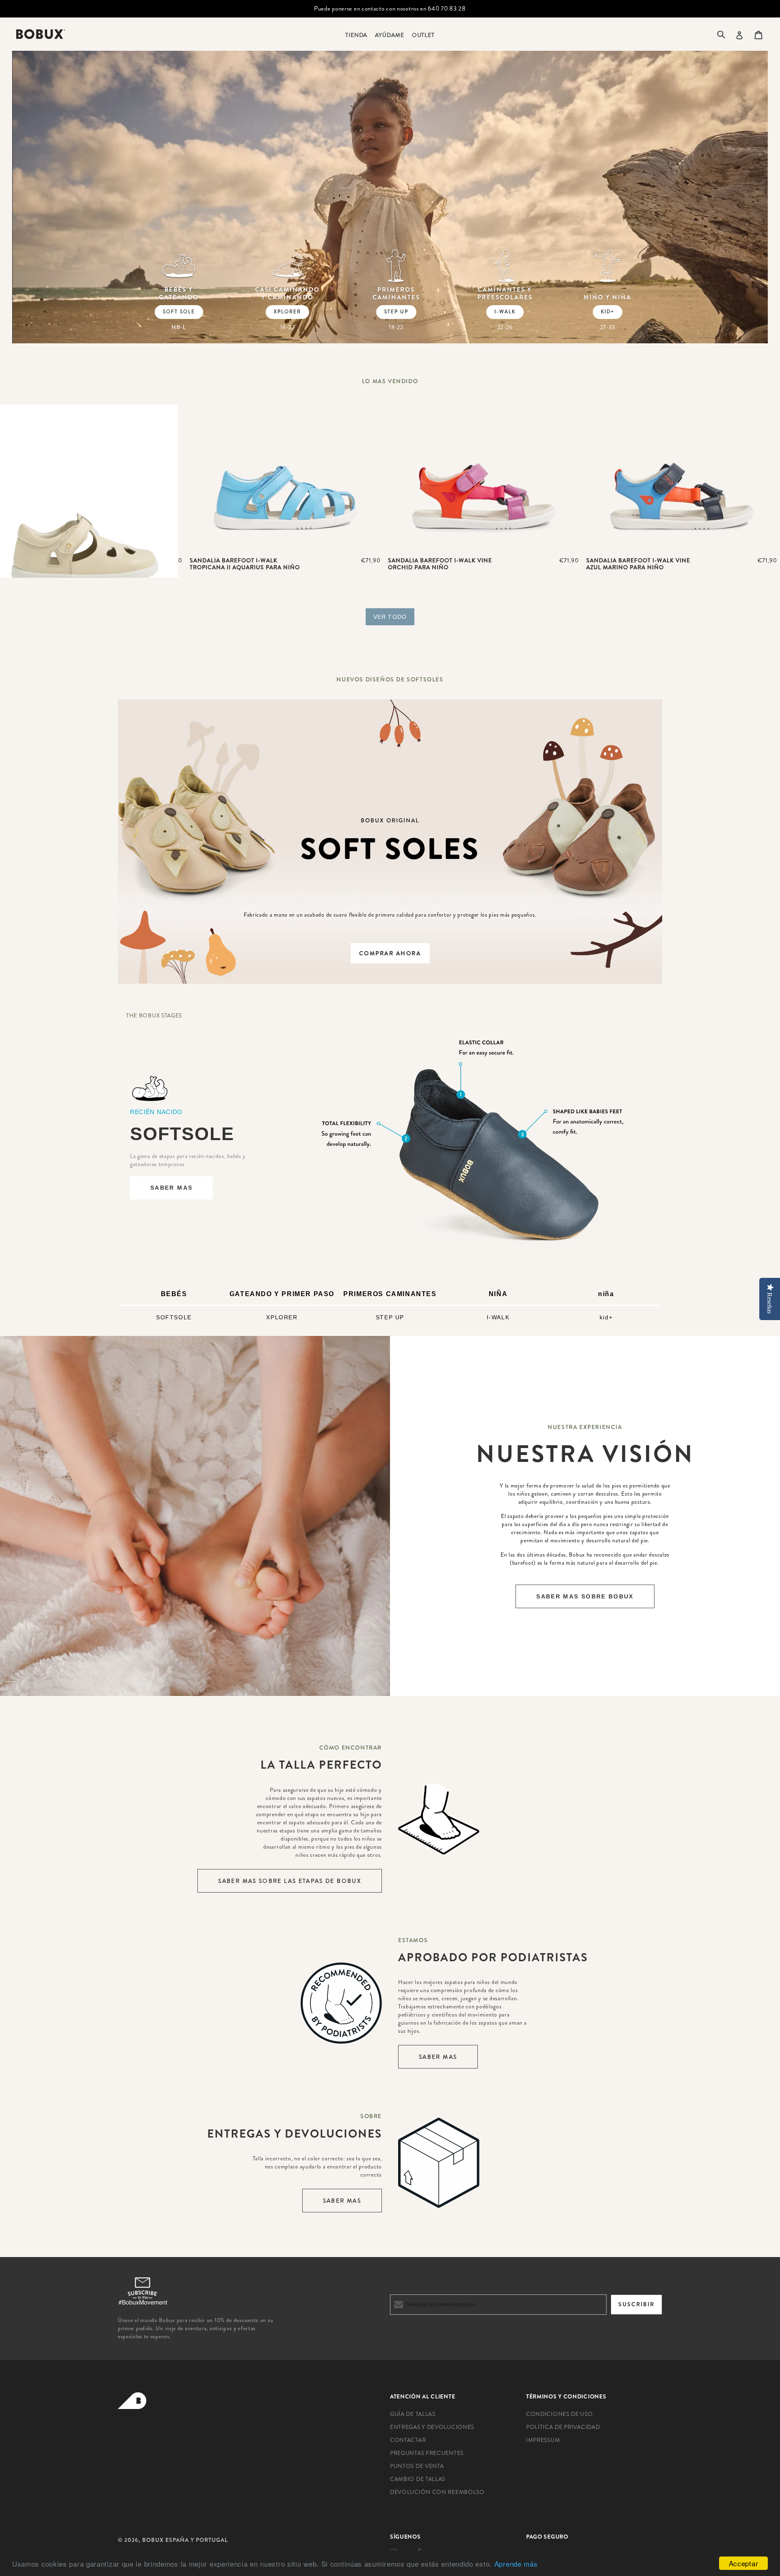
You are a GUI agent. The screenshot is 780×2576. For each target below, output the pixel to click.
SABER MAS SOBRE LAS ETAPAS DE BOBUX (290, 1881)
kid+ (608, 312)
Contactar (408, 2440)
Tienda (356, 35)
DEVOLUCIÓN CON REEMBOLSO (437, 2492)
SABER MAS (171, 1188)
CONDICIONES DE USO (560, 2414)
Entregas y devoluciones (432, 2427)
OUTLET (423, 35)
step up (396, 312)
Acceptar (744, 2563)
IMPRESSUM (543, 2440)
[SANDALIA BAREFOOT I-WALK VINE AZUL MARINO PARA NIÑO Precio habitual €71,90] (682, 478)
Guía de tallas (413, 2414)
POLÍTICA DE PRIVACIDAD (563, 2427)
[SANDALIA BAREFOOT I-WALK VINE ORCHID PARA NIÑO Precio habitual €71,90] (483, 478)
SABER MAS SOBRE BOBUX (585, 1596)
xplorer (287, 312)
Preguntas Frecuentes (427, 2453)
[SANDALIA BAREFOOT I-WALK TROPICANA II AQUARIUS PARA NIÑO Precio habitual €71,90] (285, 478)
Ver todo (390, 617)
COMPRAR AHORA (390, 953)
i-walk (505, 312)
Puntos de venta (417, 2466)
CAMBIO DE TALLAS (418, 2479)
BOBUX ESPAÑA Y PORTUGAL (185, 2540)
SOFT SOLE (179, 312)
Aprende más (516, 2564)
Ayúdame (389, 35)
